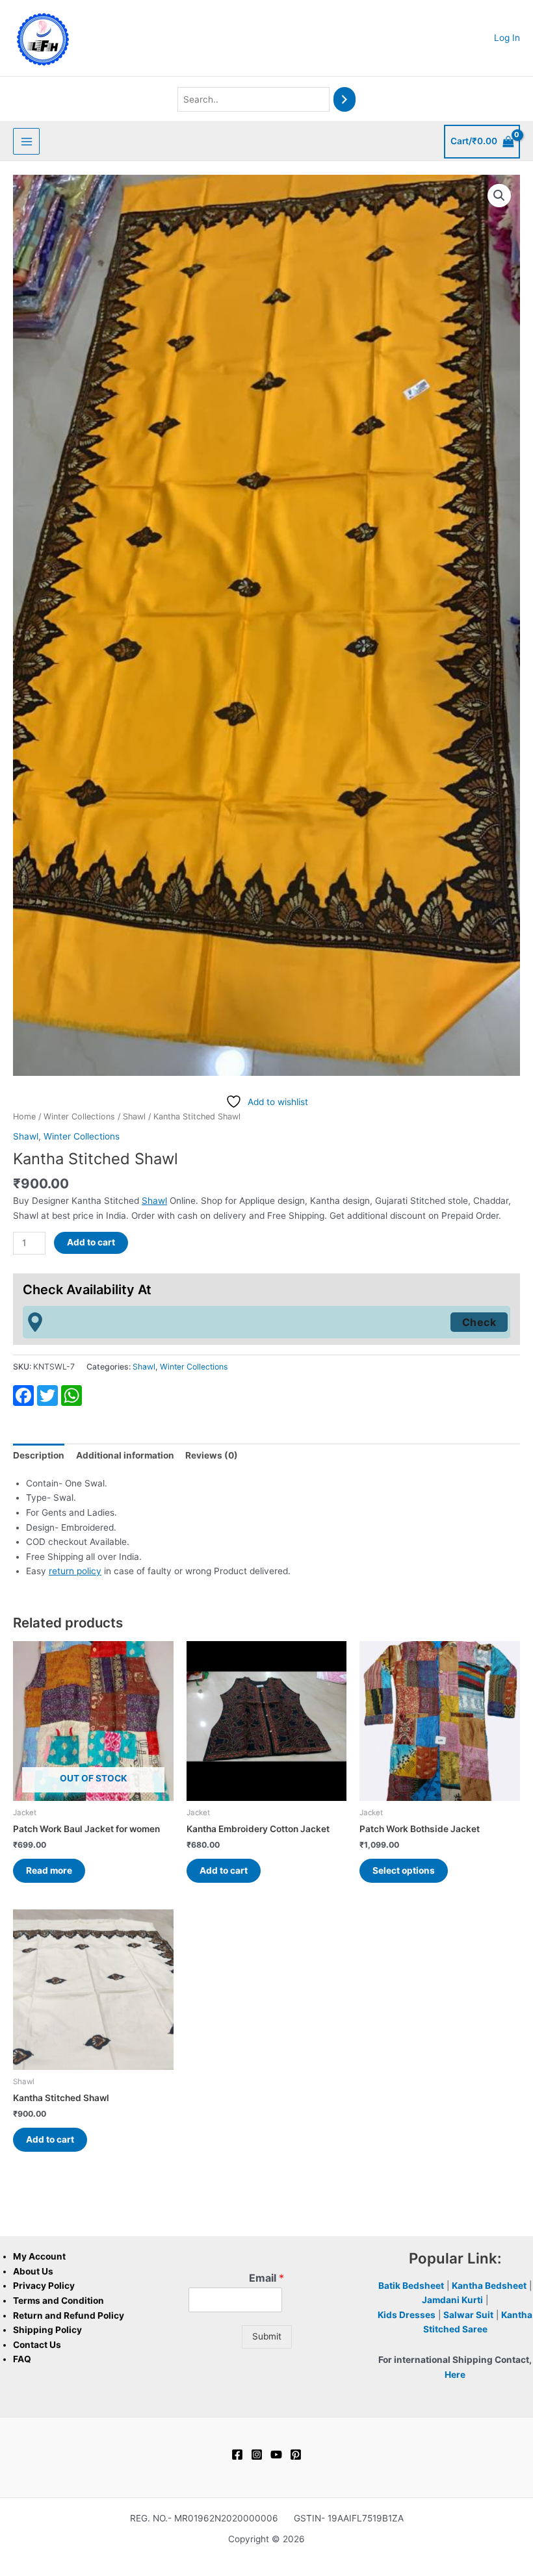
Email (266, 2278)
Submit (267, 2336)
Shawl (134, 1116)
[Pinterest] (296, 2455)
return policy (75, 1571)
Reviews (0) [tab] (212, 1455)
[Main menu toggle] (26, 141)
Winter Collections (79, 1116)
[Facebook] (237, 2455)
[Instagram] (257, 2455)
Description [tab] (39, 1455)
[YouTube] (276, 2455)
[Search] (344, 100)
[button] (499, 196)
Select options (404, 1870)
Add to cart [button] (224, 1870)
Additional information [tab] (125, 1455)
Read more (49, 1870)
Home (24, 1116)
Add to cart (91, 1242)
